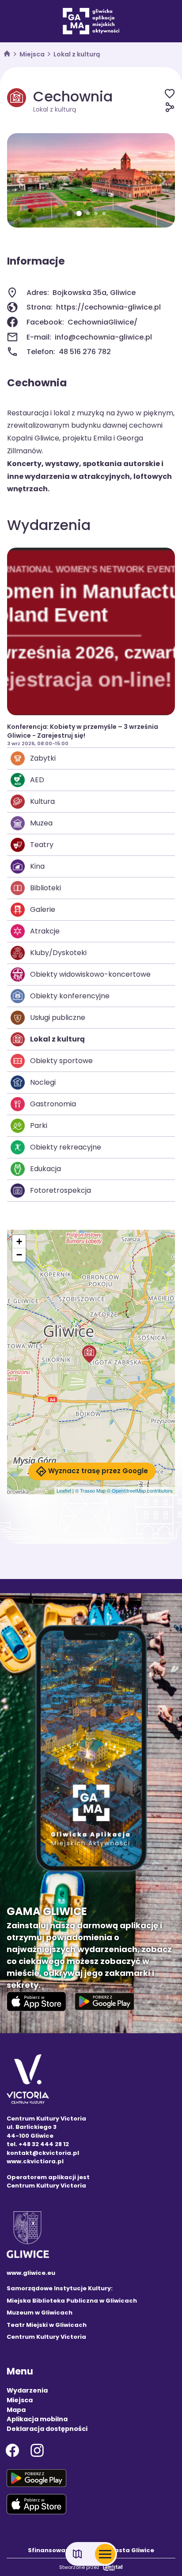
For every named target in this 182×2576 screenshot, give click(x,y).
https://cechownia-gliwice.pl (108, 307)
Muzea (41, 823)
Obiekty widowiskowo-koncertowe (90, 974)
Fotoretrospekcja (61, 1190)
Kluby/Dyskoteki (58, 953)
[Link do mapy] (78, 2554)
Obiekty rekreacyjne (66, 1147)
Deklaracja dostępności (47, 2429)
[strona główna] (7, 54)
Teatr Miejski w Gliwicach (47, 2325)
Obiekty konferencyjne (70, 996)
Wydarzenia (27, 2390)
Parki (39, 1126)
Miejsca (32, 54)
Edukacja (45, 1169)
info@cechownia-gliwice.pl (103, 337)
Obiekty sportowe (61, 1061)
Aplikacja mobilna (37, 2419)
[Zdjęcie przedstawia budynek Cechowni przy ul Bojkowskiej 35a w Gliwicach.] (91, 180)
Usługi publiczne (58, 1017)
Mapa (16, 2410)
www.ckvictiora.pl (35, 2161)
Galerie (43, 909)
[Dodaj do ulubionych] (170, 93)
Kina (37, 866)
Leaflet (64, 1490)
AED (37, 780)
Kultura (42, 801)
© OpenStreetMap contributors (140, 1490)
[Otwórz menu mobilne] (105, 2554)
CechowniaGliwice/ (102, 322)
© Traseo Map (90, 1490)
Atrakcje (45, 931)
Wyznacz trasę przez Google (98, 1471)
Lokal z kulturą (77, 54)
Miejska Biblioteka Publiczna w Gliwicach (72, 2301)
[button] (20, 180)
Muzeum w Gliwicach (40, 2313)
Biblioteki (45, 888)
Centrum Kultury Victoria (46, 2337)
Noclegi (43, 1082)
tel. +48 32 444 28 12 (38, 2144)
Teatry (42, 845)
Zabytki (43, 758)
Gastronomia (53, 1104)
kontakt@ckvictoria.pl (43, 2153)
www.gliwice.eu (31, 2273)
